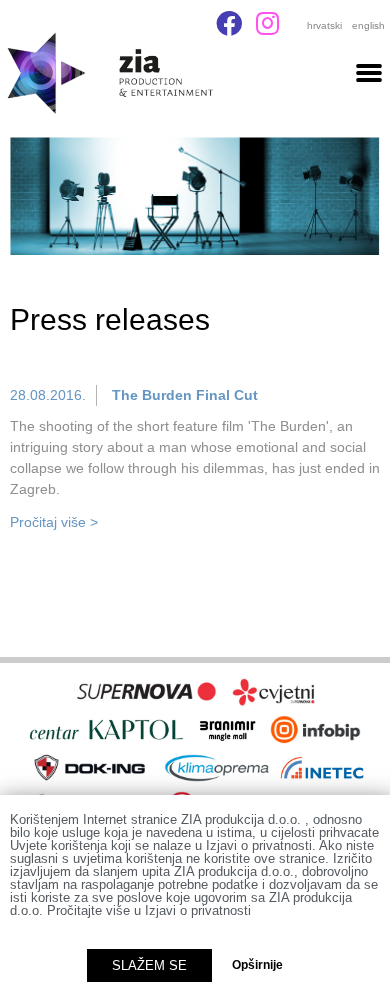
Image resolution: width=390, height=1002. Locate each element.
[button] (369, 72)
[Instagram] (267, 23)
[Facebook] (229, 23)
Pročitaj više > (54, 522)
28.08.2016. (48, 395)
